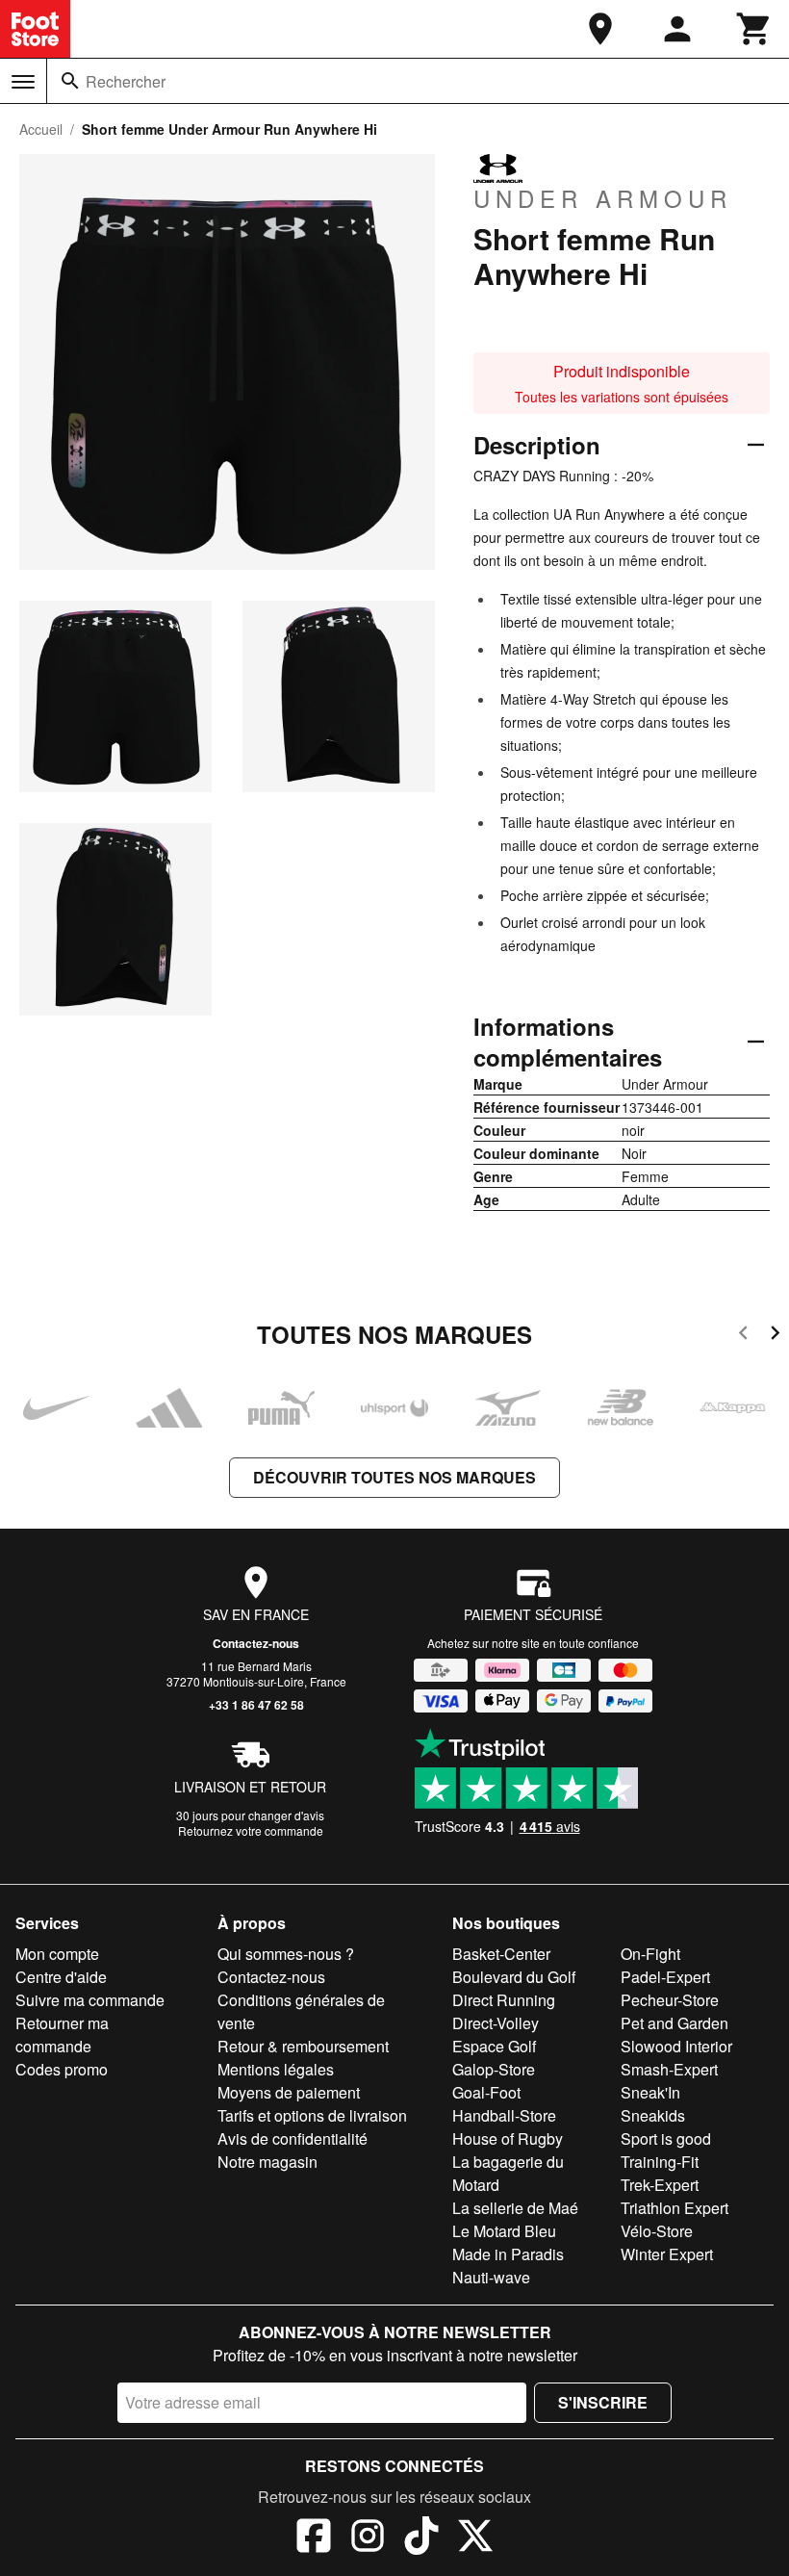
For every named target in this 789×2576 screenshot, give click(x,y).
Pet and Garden (674, 2023)
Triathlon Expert (674, 2208)
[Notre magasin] (600, 29)
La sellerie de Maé (515, 2208)
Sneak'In (650, 2092)
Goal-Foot (486, 2092)
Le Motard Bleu (504, 2231)
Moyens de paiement (289, 2092)
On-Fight (650, 1954)
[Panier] (754, 29)
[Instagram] (368, 2538)
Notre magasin (267, 2162)
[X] (475, 2538)
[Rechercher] (70, 81)
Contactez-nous (256, 1643)
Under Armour (603, 197)
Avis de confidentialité (293, 2138)
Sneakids (653, 2115)
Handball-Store (504, 2115)
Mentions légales (276, 2069)
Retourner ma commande (62, 2035)
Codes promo (62, 2069)
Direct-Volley (496, 2023)
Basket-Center (501, 1954)
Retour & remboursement (303, 2046)
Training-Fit (660, 2162)
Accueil (41, 129)
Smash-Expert (669, 2069)
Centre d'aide (61, 1977)
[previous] (743, 1336)
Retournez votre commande (251, 1830)
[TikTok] (421, 2538)
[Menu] (23, 82)
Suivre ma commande (90, 2000)
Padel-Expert (665, 1977)
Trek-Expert (660, 2185)
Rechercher (126, 81)
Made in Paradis (508, 2254)
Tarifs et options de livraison (312, 2115)
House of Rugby (508, 2138)
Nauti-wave (491, 2277)
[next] (775, 1336)
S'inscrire (603, 2402)
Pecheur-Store (670, 2000)
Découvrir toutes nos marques (394, 1477)
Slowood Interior (676, 2046)
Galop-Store (494, 2069)
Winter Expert (667, 2254)
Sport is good (666, 2138)
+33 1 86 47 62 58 (256, 1705)
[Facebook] (314, 2538)
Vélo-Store (657, 2231)
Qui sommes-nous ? (286, 1954)
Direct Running (504, 2000)
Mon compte (57, 1954)
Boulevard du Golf (514, 1977)
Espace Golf (494, 2046)
